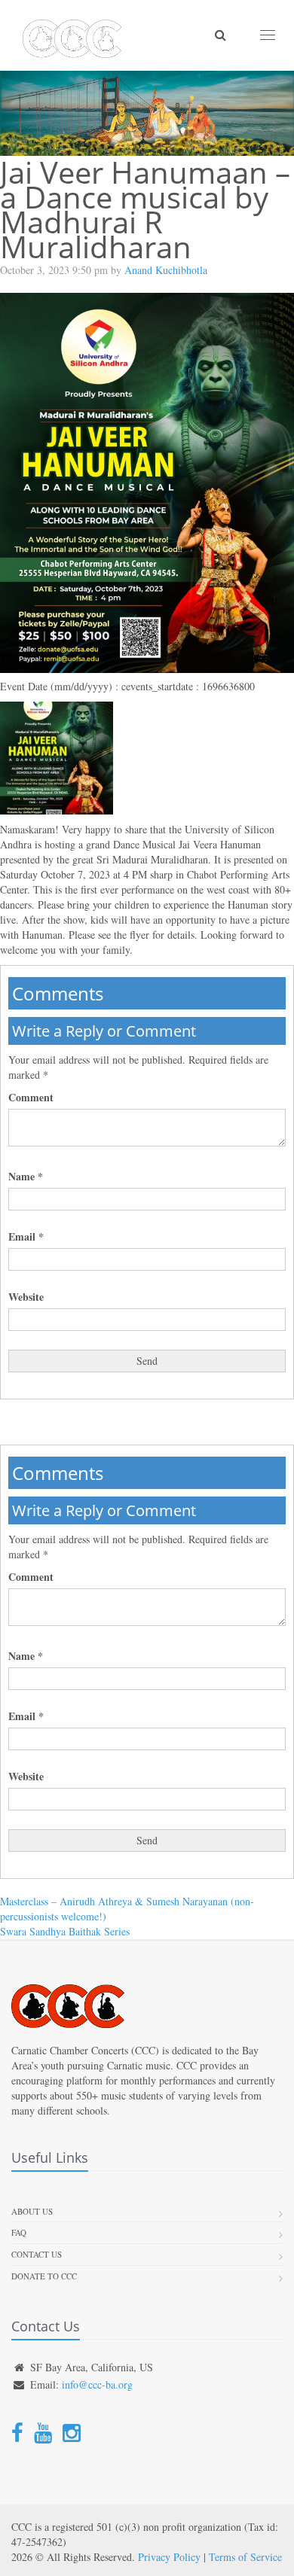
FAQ (19, 2232)
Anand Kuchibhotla (166, 270)
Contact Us (37, 2254)
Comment (31, 1098)
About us (32, 2211)
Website (26, 1297)
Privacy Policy (169, 2557)
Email (26, 1237)
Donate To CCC (44, 2276)
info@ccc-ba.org (97, 2384)
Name (26, 1177)
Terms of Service (245, 2557)
